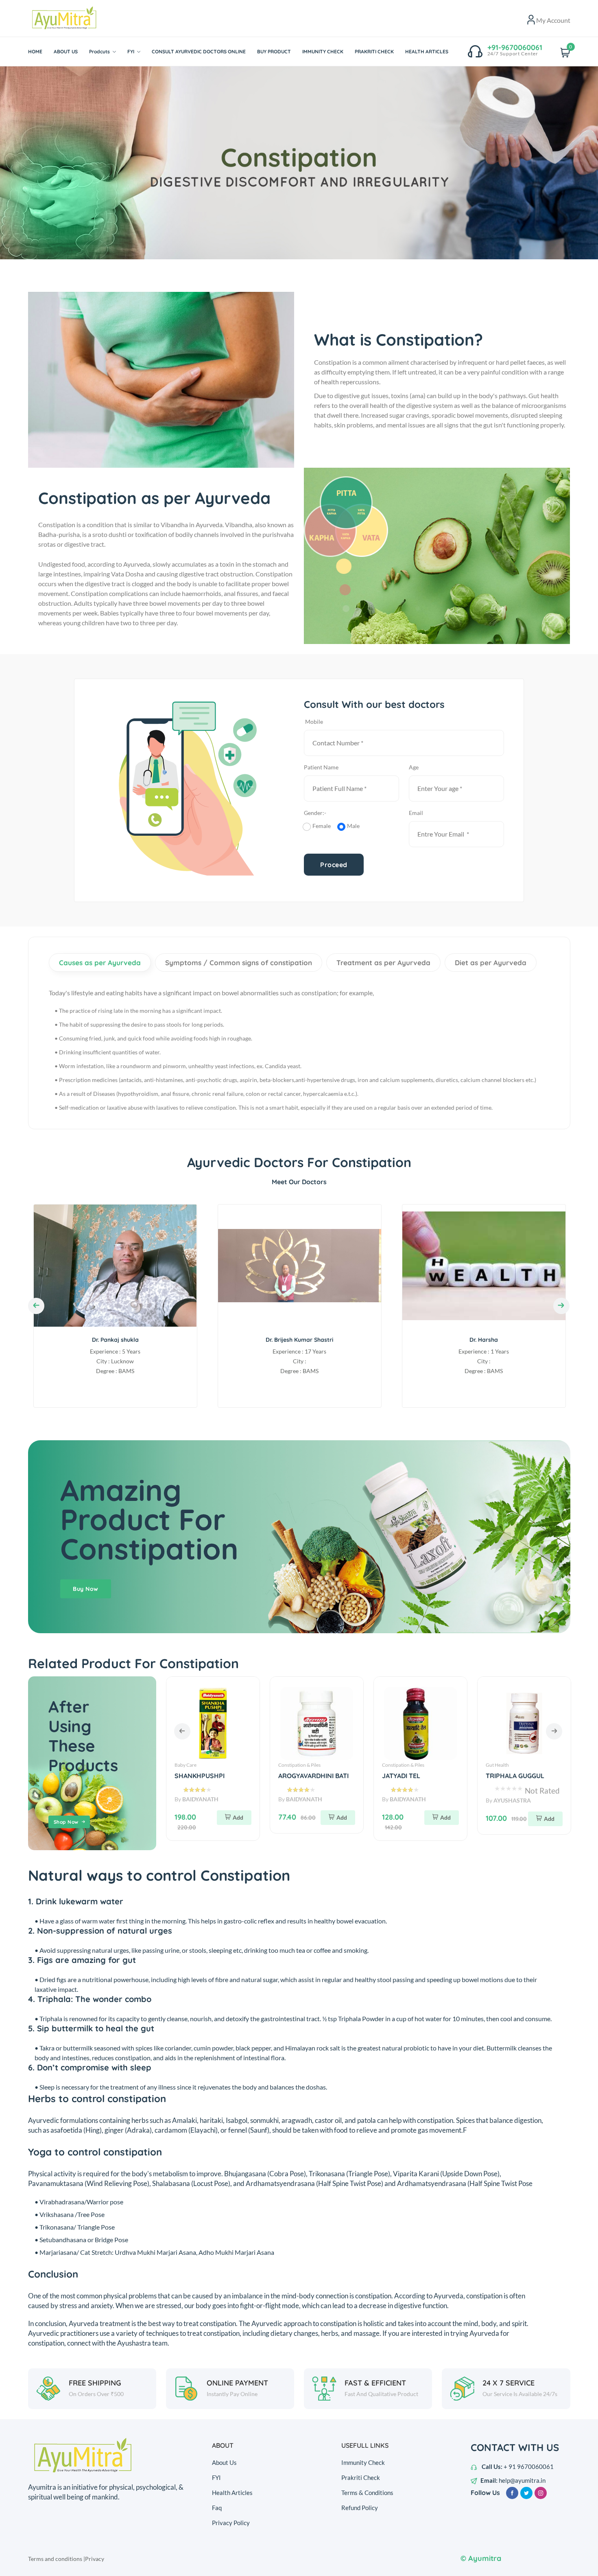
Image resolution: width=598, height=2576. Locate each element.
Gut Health (394, 1765)
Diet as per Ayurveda (491, 963)
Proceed (334, 865)
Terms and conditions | (57, 2559)
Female (322, 826)
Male (353, 826)
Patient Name (321, 767)
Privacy (95, 2559)
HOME (35, 51)
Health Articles (232, 2493)
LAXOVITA (501, 1776)
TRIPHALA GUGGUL (411, 1776)
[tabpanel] (299, 163)
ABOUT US (66, 51)
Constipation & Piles (196, 1765)
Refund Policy (360, 2508)
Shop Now (66, 1822)
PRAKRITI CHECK (374, 51)
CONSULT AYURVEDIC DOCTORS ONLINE (199, 51)
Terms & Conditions (367, 2493)
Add (238, 1817)
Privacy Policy (231, 2523)
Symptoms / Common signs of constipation (239, 963)
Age (414, 767)
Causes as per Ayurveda (100, 963)
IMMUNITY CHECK (323, 51)
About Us (224, 2462)
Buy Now (86, 1589)
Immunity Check (363, 2462)
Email (416, 813)
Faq (217, 2508)
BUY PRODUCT (274, 51)
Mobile (314, 722)
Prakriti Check (361, 2477)
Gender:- (316, 813)
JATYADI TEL (297, 1776)
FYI (216, 2477)
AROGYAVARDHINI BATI (210, 1776)
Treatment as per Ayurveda (383, 963)
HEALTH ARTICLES (427, 51)
